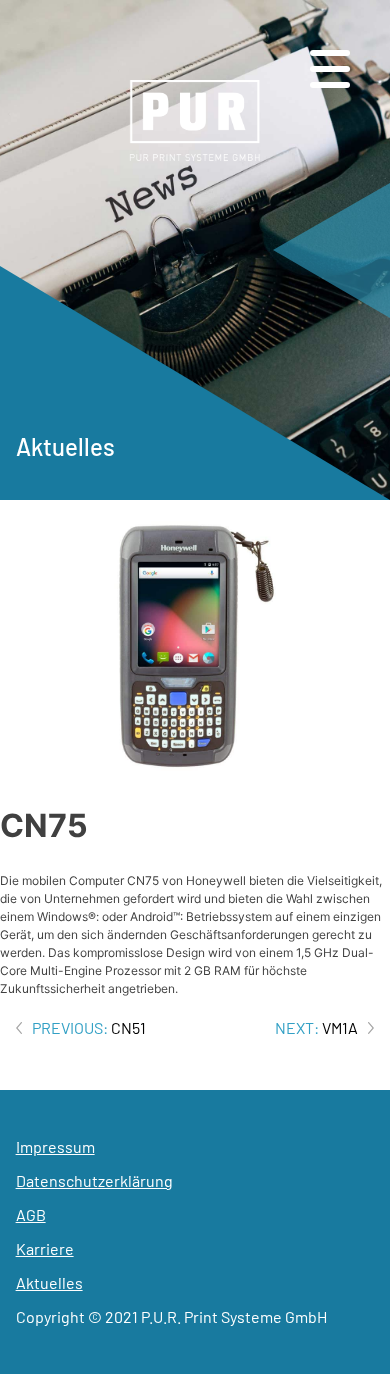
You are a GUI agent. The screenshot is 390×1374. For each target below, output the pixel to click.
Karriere (45, 1248)
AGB (31, 1214)
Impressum (55, 1146)
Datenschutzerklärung (94, 1180)
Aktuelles (49, 1282)
